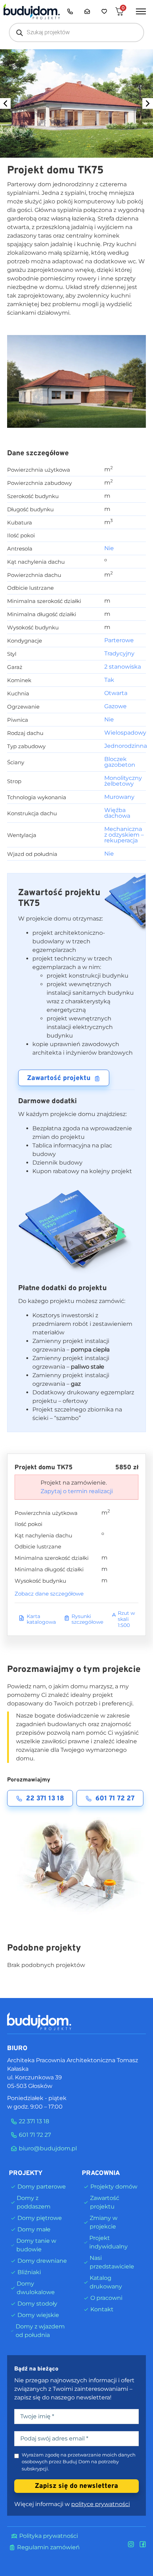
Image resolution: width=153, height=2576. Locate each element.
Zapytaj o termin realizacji (77, 1491)
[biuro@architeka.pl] (87, 11)
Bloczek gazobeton (120, 762)
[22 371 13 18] (70, 11)
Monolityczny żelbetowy (123, 781)
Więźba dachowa (117, 813)
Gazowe (115, 706)
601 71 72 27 (115, 1799)
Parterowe (119, 640)
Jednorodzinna (126, 746)
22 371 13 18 (45, 1799)
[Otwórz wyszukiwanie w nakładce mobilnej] (76, 32)
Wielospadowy (125, 733)
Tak (109, 680)
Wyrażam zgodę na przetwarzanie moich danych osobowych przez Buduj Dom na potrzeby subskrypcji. (79, 2462)
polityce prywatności (101, 2504)
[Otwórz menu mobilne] (141, 11)
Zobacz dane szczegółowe (49, 1594)
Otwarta (116, 693)
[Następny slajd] (148, 103)
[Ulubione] (104, 11)
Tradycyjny (119, 653)
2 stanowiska (123, 667)
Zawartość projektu (59, 1078)
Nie (109, 548)
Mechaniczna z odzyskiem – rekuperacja (124, 835)
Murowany (119, 797)
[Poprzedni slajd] (5, 103)
